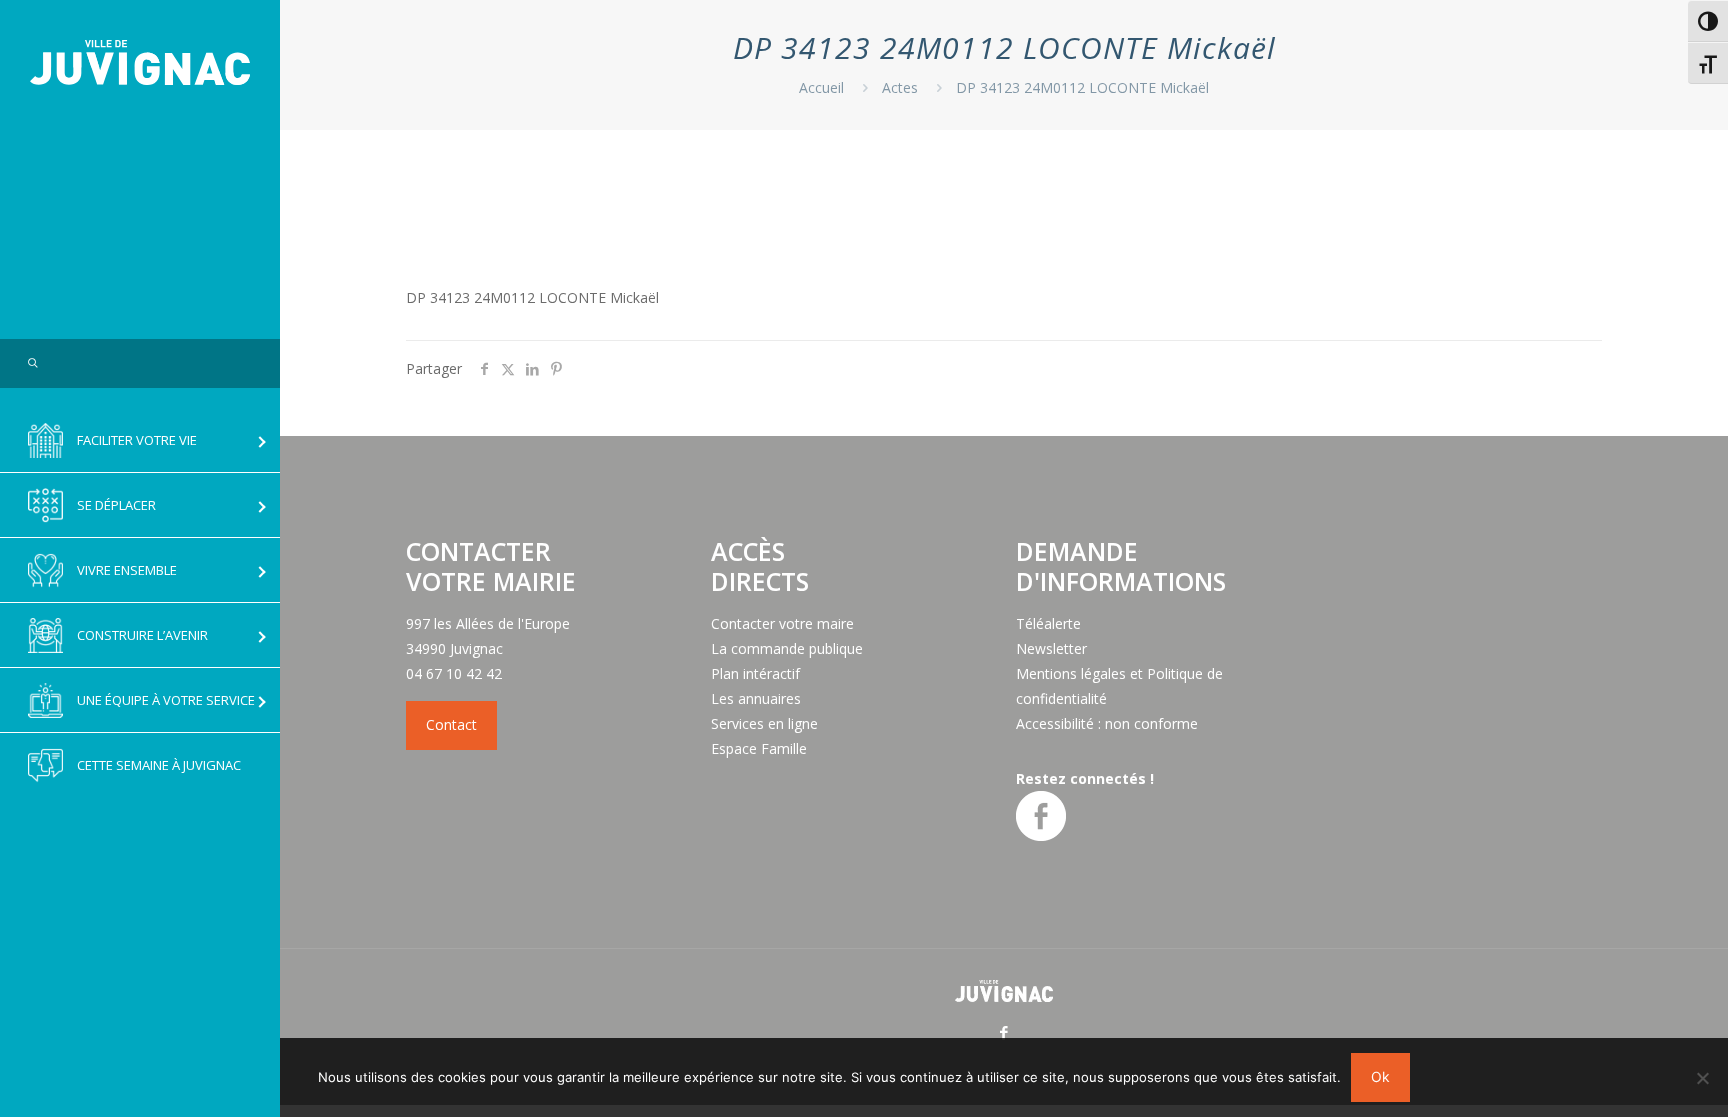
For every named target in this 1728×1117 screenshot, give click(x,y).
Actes (900, 87)
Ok (1380, 1076)
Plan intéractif (755, 673)
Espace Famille (759, 748)
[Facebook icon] (1004, 1032)
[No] (1703, 1078)
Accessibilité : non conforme (1107, 723)
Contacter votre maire (782, 623)
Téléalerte (1048, 623)
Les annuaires (756, 698)
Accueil (821, 87)
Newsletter (1051, 648)
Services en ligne (764, 723)
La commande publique (787, 648)
